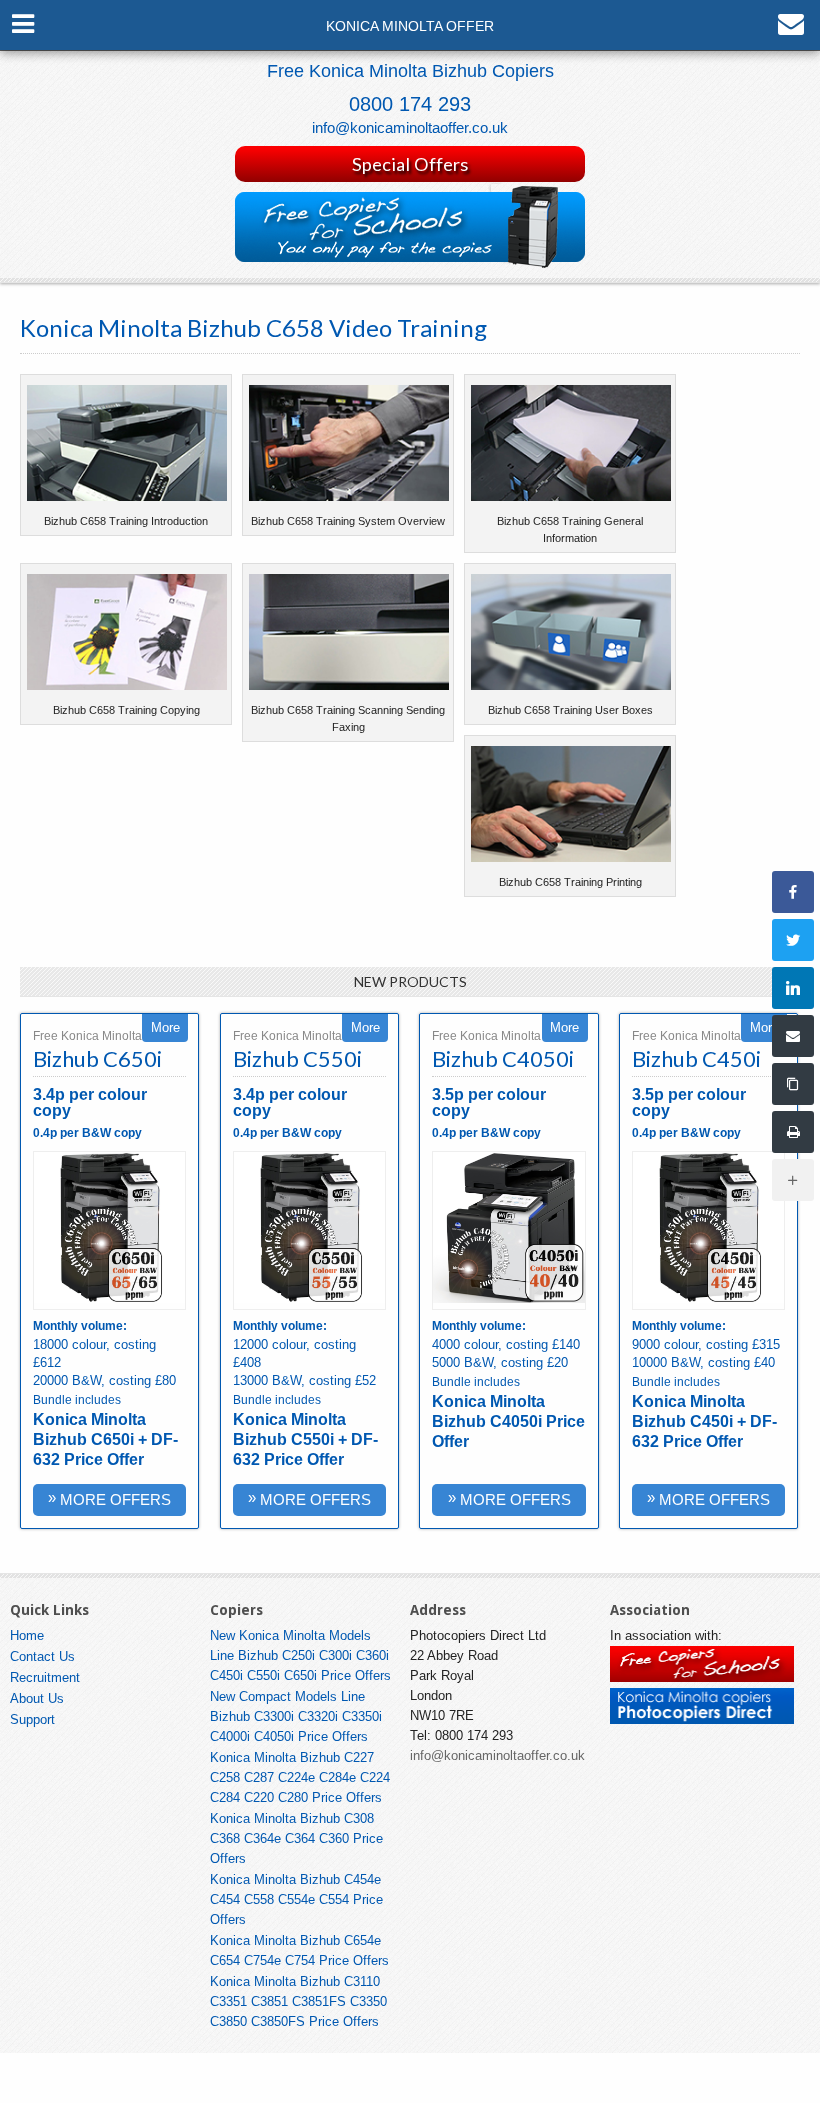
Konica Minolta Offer (410, 26)
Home (27, 1635)
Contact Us (42, 1656)
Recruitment (45, 1677)
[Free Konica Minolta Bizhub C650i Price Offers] (109, 1230)
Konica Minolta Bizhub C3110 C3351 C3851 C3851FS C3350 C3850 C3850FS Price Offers (298, 2001)
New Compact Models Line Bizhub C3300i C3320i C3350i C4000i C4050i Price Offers (296, 1716)
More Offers (109, 1498)
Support (32, 1719)
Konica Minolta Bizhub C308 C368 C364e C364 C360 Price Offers (296, 1838)
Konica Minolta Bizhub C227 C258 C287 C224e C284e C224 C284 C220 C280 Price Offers (300, 1777)
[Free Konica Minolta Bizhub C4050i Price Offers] (508, 1230)
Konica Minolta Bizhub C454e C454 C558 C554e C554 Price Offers (296, 1899)
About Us (37, 1698)
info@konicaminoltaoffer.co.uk (410, 127)
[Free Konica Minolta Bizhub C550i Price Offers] (309, 1230)
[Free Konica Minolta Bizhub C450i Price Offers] (708, 1230)
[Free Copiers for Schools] (702, 1677)
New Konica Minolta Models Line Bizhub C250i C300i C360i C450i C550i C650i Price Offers (300, 1655)
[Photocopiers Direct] (702, 1719)
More (165, 1027)
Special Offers (410, 164)
